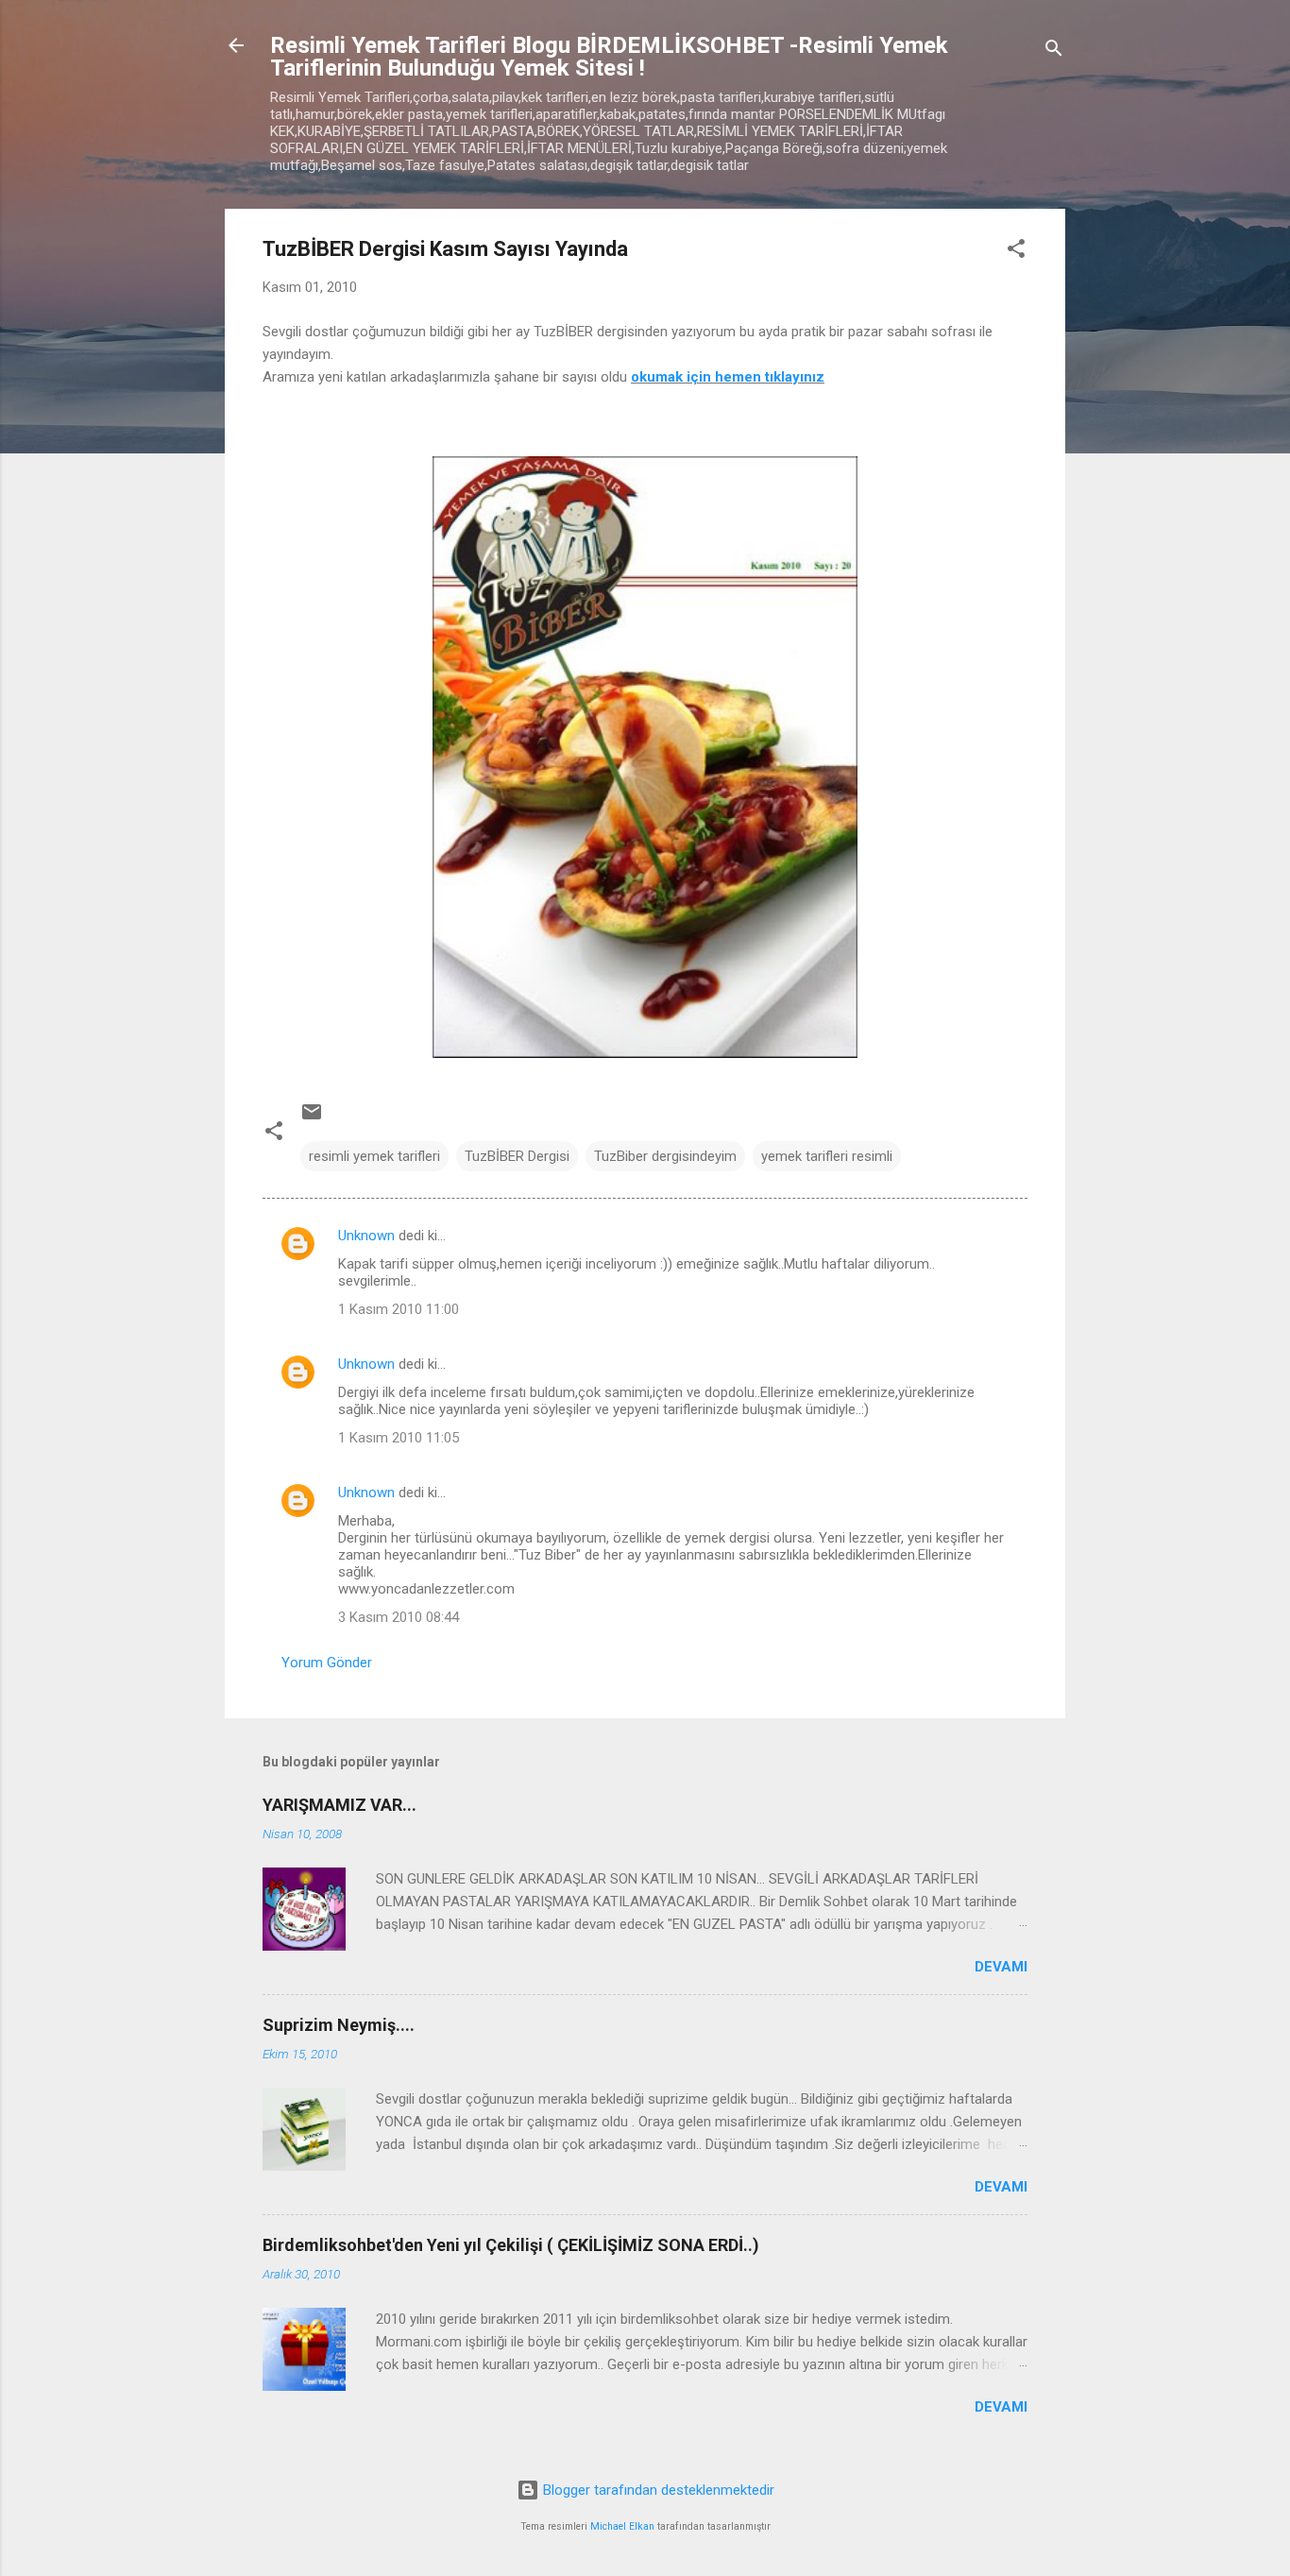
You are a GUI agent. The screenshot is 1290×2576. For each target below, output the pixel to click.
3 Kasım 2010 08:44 (399, 1617)
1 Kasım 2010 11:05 (399, 1438)
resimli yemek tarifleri (374, 1156)
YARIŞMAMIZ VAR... (339, 1805)
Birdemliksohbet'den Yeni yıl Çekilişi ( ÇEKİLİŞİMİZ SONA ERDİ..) (511, 2245)
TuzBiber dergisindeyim (665, 1156)
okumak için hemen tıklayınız (728, 377)
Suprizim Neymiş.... (339, 2025)
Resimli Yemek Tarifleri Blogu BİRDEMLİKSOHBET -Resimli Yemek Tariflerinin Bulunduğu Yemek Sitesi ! (609, 57)
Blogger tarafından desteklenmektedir (657, 2490)
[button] (1016, 252)
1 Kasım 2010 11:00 (399, 1309)
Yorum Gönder (327, 1663)
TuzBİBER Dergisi (517, 1156)
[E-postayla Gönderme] (312, 1118)
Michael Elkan (622, 2526)
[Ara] (1054, 51)
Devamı (1001, 1967)
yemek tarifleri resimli (827, 1156)
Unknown (366, 1236)
